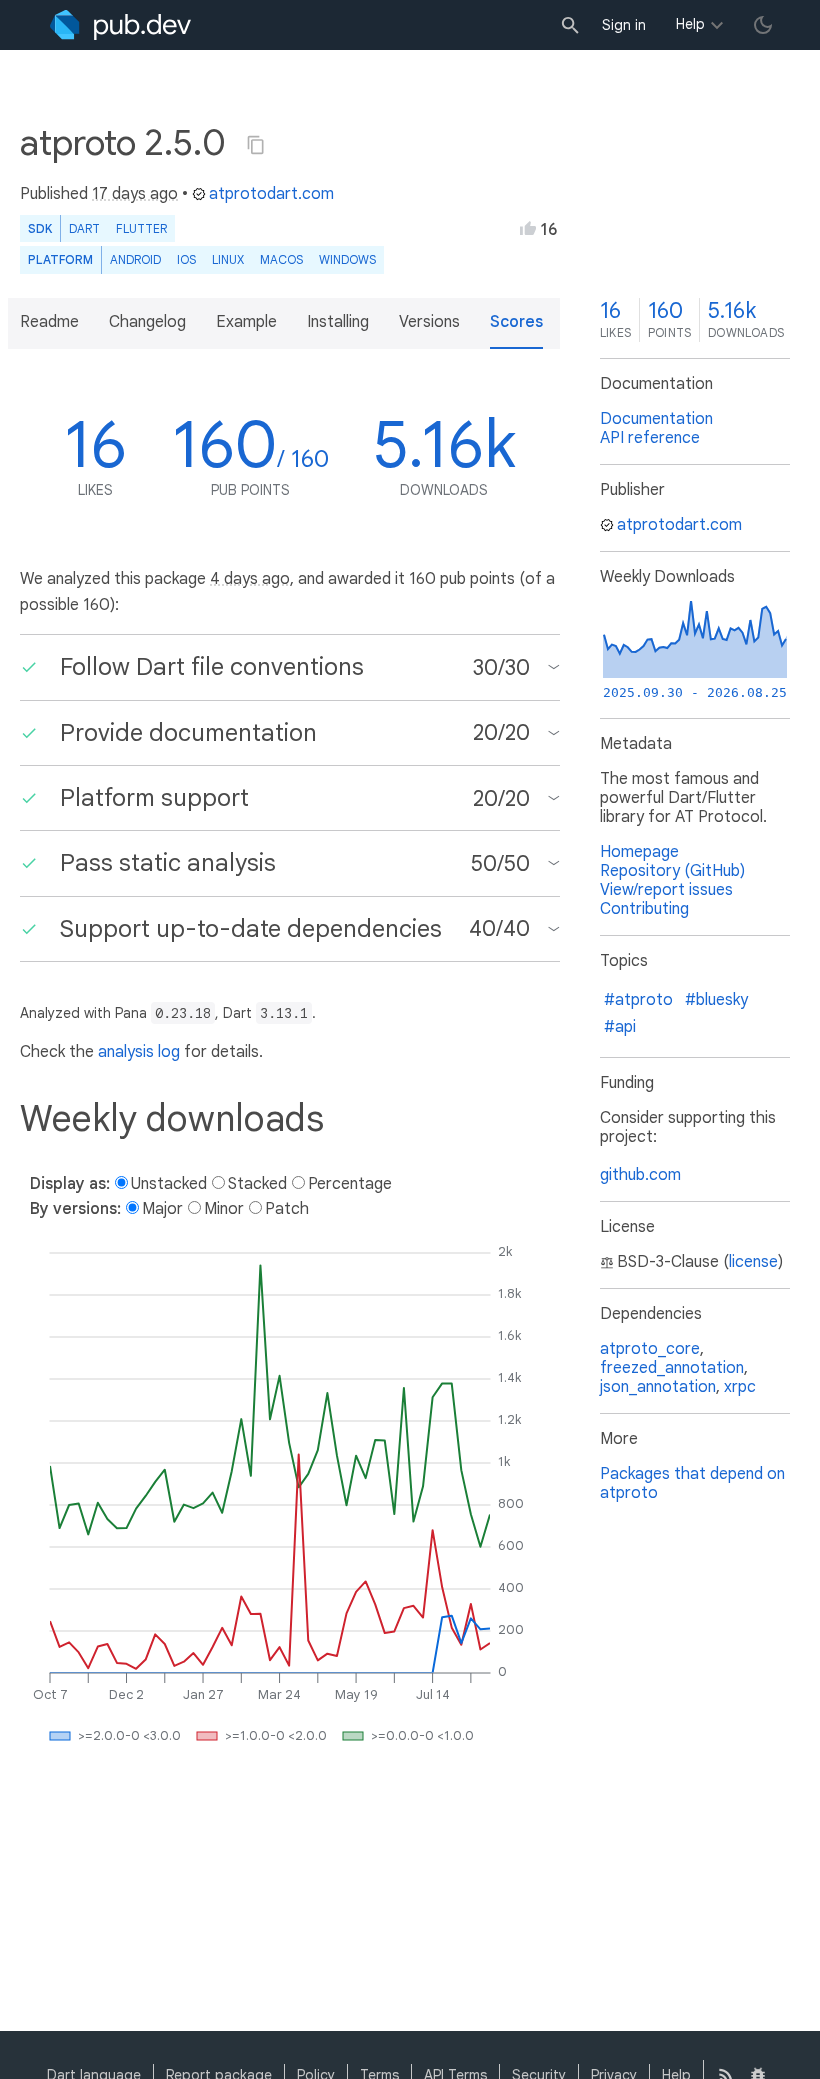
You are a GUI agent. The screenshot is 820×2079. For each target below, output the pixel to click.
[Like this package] (528, 228)
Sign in (624, 25)
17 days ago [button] (135, 194)
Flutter (141, 228)
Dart (84, 228)
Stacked (257, 1184)
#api (620, 1027)
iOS (186, 259)
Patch (287, 1209)
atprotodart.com (271, 194)
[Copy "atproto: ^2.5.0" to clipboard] (256, 145)
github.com (640, 1175)
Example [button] (246, 322)
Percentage (350, 1184)
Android (135, 259)
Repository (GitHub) (672, 871)
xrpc (740, 1387)
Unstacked (169, 1184)
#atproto (638, 1000)
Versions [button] (429, 322)
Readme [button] (49, 322)
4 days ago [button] (250, 579)
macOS (281, 259)
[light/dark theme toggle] (763, 25)
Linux (228, 259)
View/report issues (666, 890)
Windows (347, 259)
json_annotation (658, 1387)
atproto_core (650, 1349)
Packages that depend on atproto (692, 1483)
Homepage (639, 852)
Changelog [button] (147, 322)
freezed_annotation (672, 1368)
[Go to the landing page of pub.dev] (120, 25)
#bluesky (716, 1000)
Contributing (644, 909)
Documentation (656, 419)
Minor (224, 1209)
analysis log (139, 1052)
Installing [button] (338, 322)
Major (162, 1209)
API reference (650, 438)
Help (690, 24)
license (753, 1262)
